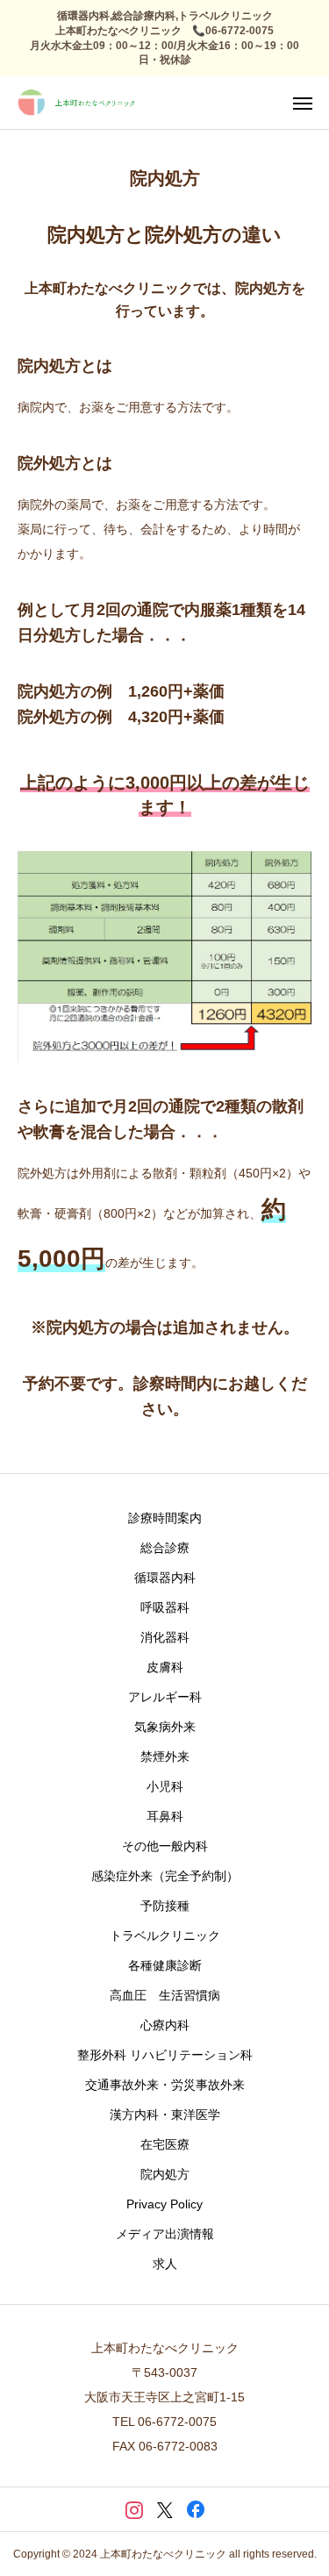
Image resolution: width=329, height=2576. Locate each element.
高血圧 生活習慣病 (165, 1995)
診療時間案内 (165, 1518)
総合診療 (165, 1548)
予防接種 (165, 1906)
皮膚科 (165, 1667)
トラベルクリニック (165, 1936)
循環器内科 (165, 1578)
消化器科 (165, 1637)
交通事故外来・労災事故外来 (165, 2085)
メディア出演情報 (165, 2234)
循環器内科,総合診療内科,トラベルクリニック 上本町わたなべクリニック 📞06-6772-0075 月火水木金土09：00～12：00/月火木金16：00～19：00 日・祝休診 (170, 38)
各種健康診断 (165, 1965)
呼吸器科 (165, 1607)
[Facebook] (195, 2509)
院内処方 (165, 2174)
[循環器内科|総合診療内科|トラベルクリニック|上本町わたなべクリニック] (77, 103)
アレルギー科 (165, 1697)
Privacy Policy (164, 2204)
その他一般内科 (165, 1846)
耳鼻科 (165, 1816)
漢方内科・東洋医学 (165, 2114)
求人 (165, 2264)
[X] (164, 2509)
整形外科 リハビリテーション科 (165, 2055)
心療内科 (165, 2025)
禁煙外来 (165, 1757)
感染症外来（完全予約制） (165, 1876)
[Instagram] (134, 2509)
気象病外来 (165, 1727)
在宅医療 (165, 2144)
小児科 (165, 1786)
